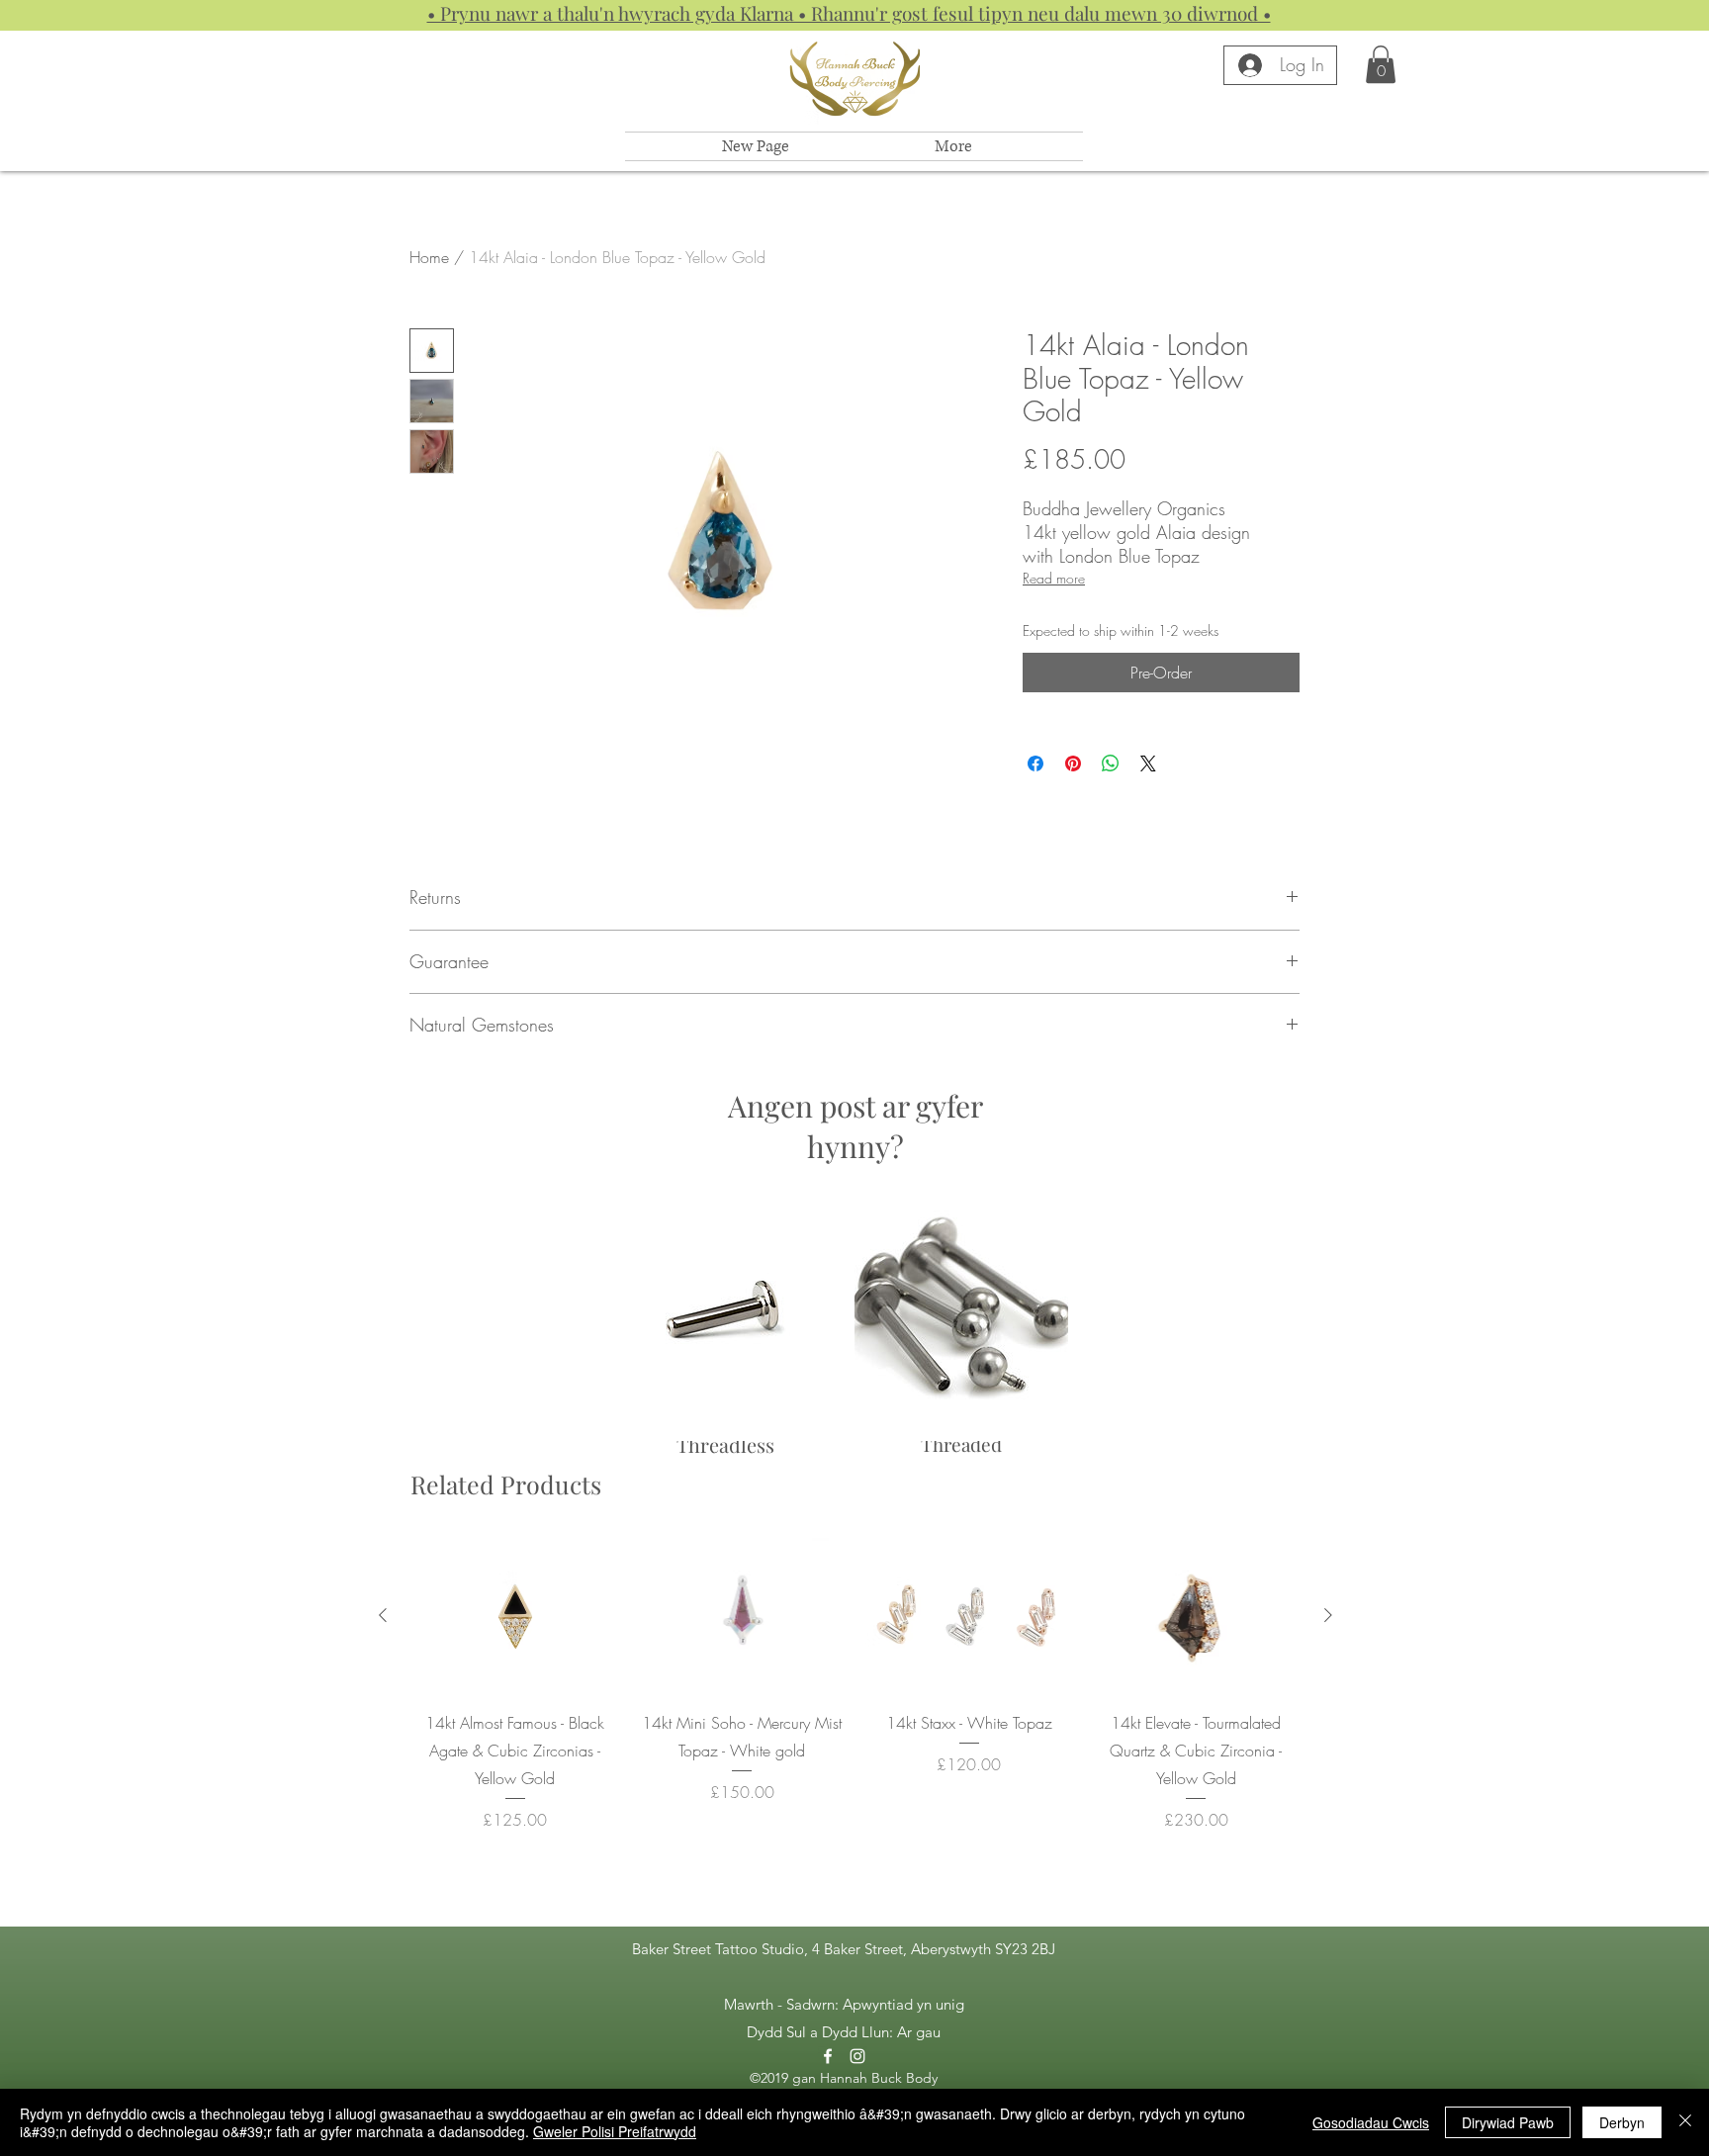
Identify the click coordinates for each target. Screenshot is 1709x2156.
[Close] (1685, 2122)
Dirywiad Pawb (1508, 2122)
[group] (855, 1685)
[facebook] (828, 2056)
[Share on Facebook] (1035, 764)
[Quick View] (515, 1616)
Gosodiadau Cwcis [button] (1371, 2122)
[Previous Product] (383, 1615)
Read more (1054, 578)
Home (429, 257)
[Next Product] (1328, 1615)
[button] (1381, 64)
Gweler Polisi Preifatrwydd (615, 2131)
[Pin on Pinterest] (1073, 764)
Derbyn (1622, 2122)
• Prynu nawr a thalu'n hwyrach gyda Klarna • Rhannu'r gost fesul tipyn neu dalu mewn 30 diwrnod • (849, 13)
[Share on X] (1148, 764)
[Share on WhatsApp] (1111, 764)
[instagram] (857, 2056)
